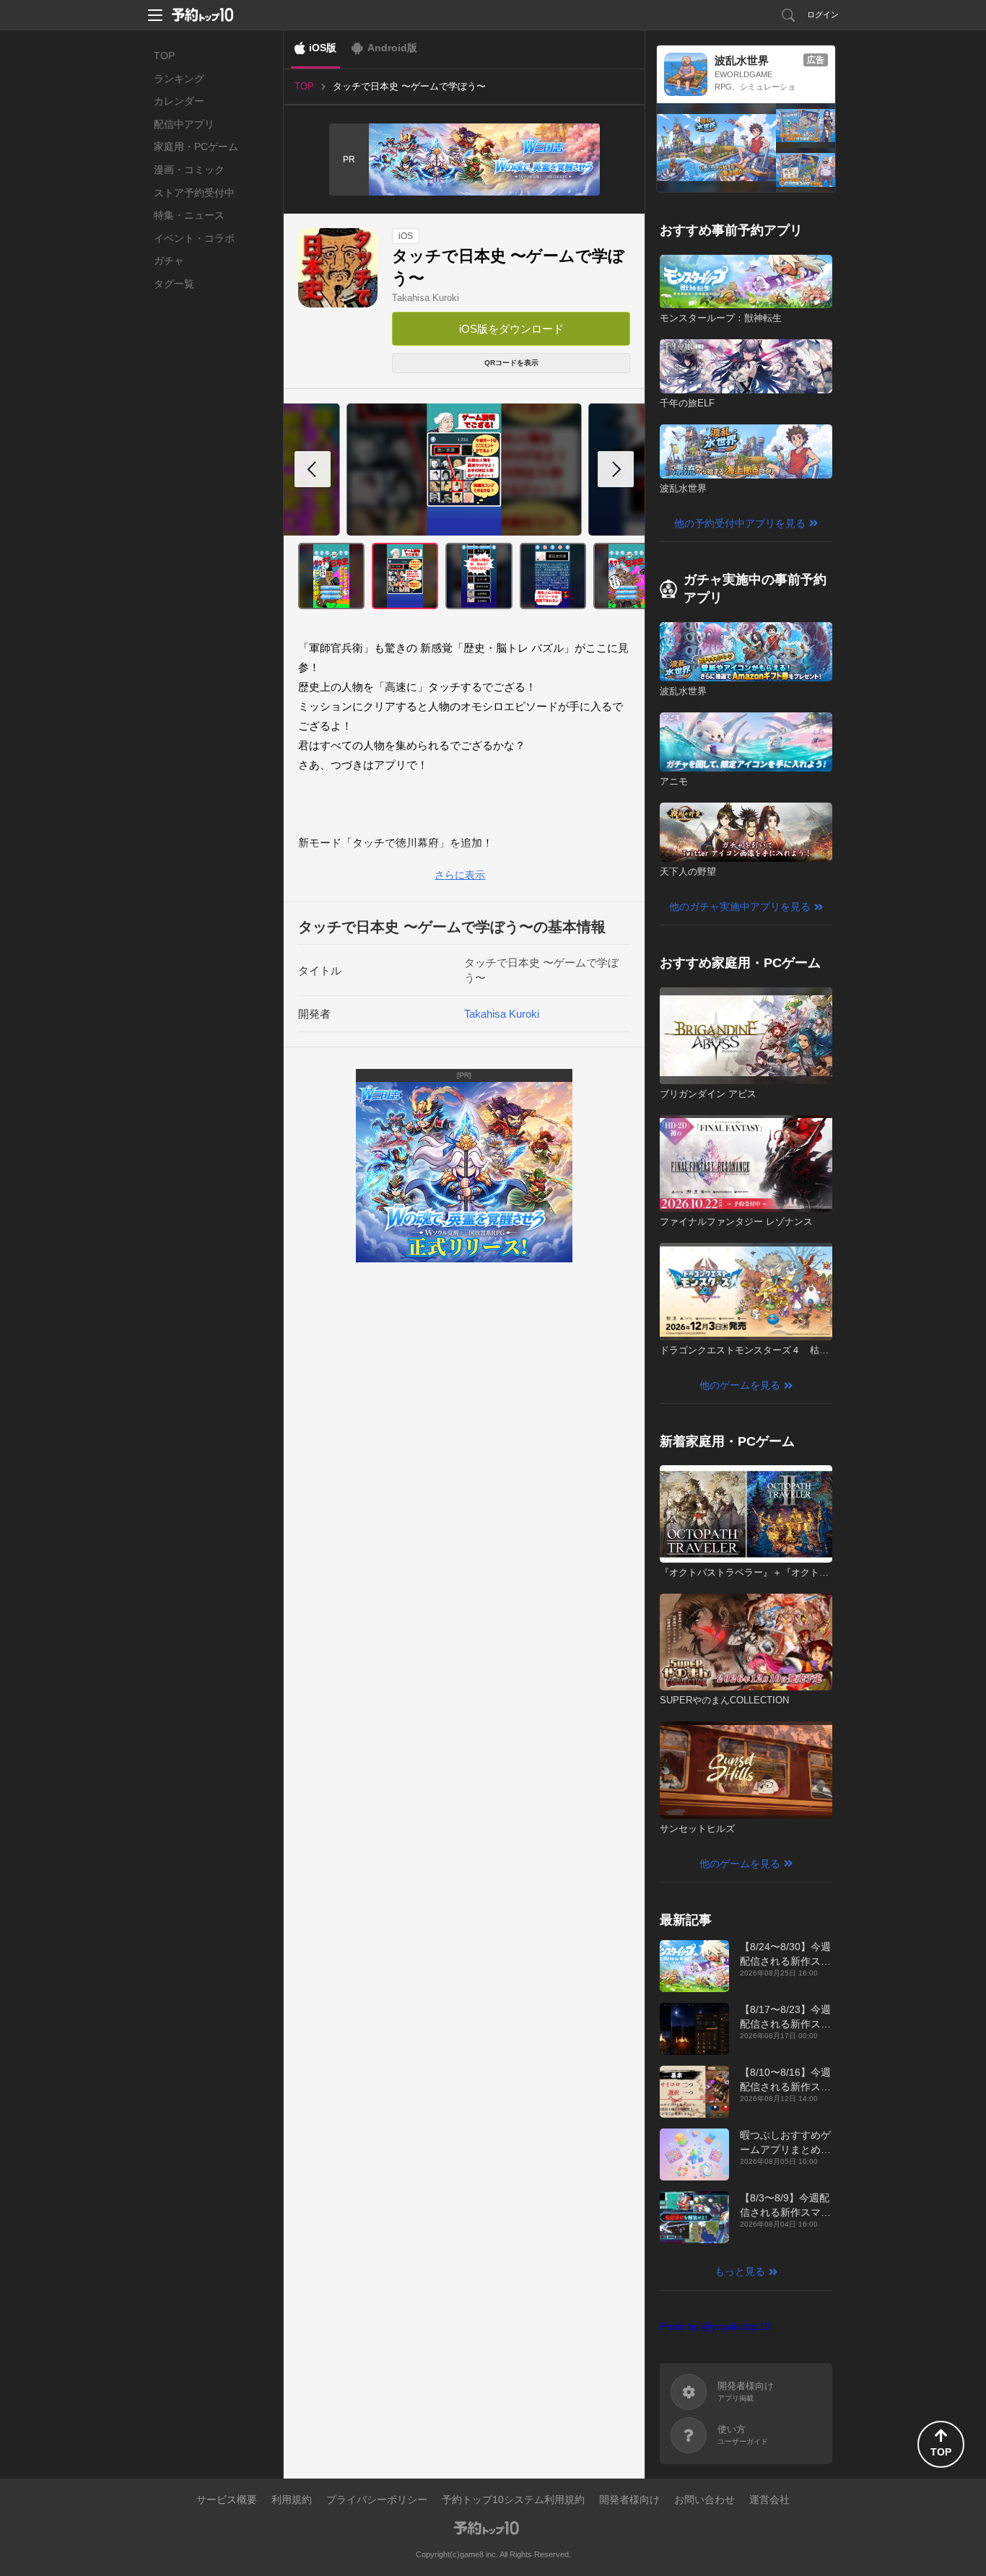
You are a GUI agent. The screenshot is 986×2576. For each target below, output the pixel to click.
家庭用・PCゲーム (196, 147)
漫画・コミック (189, 170)
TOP (164, 56)
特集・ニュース (189, 215)
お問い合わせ (704, 2499)
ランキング (179, 79)
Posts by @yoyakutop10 (715, 2326)
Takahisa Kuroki (426, 298)
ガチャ (169, 261)
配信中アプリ (184, 124)
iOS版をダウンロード (511, 329)
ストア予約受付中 (194, 193)
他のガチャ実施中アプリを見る (740, 907)
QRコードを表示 (511, 363)
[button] (616, 469)
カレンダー (179, 101)
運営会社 (769, 2499)
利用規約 (292, 2499)
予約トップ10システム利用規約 (513, 2499)
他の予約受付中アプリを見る (740, 523)
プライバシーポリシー (377, 2499)
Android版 (392, 48)
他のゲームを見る (740, 1385)
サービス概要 (227, 2499)
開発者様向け (629, 2499)
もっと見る (740, 2271)
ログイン (823, 14)
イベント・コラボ (194, 238)
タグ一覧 (174, 284)
